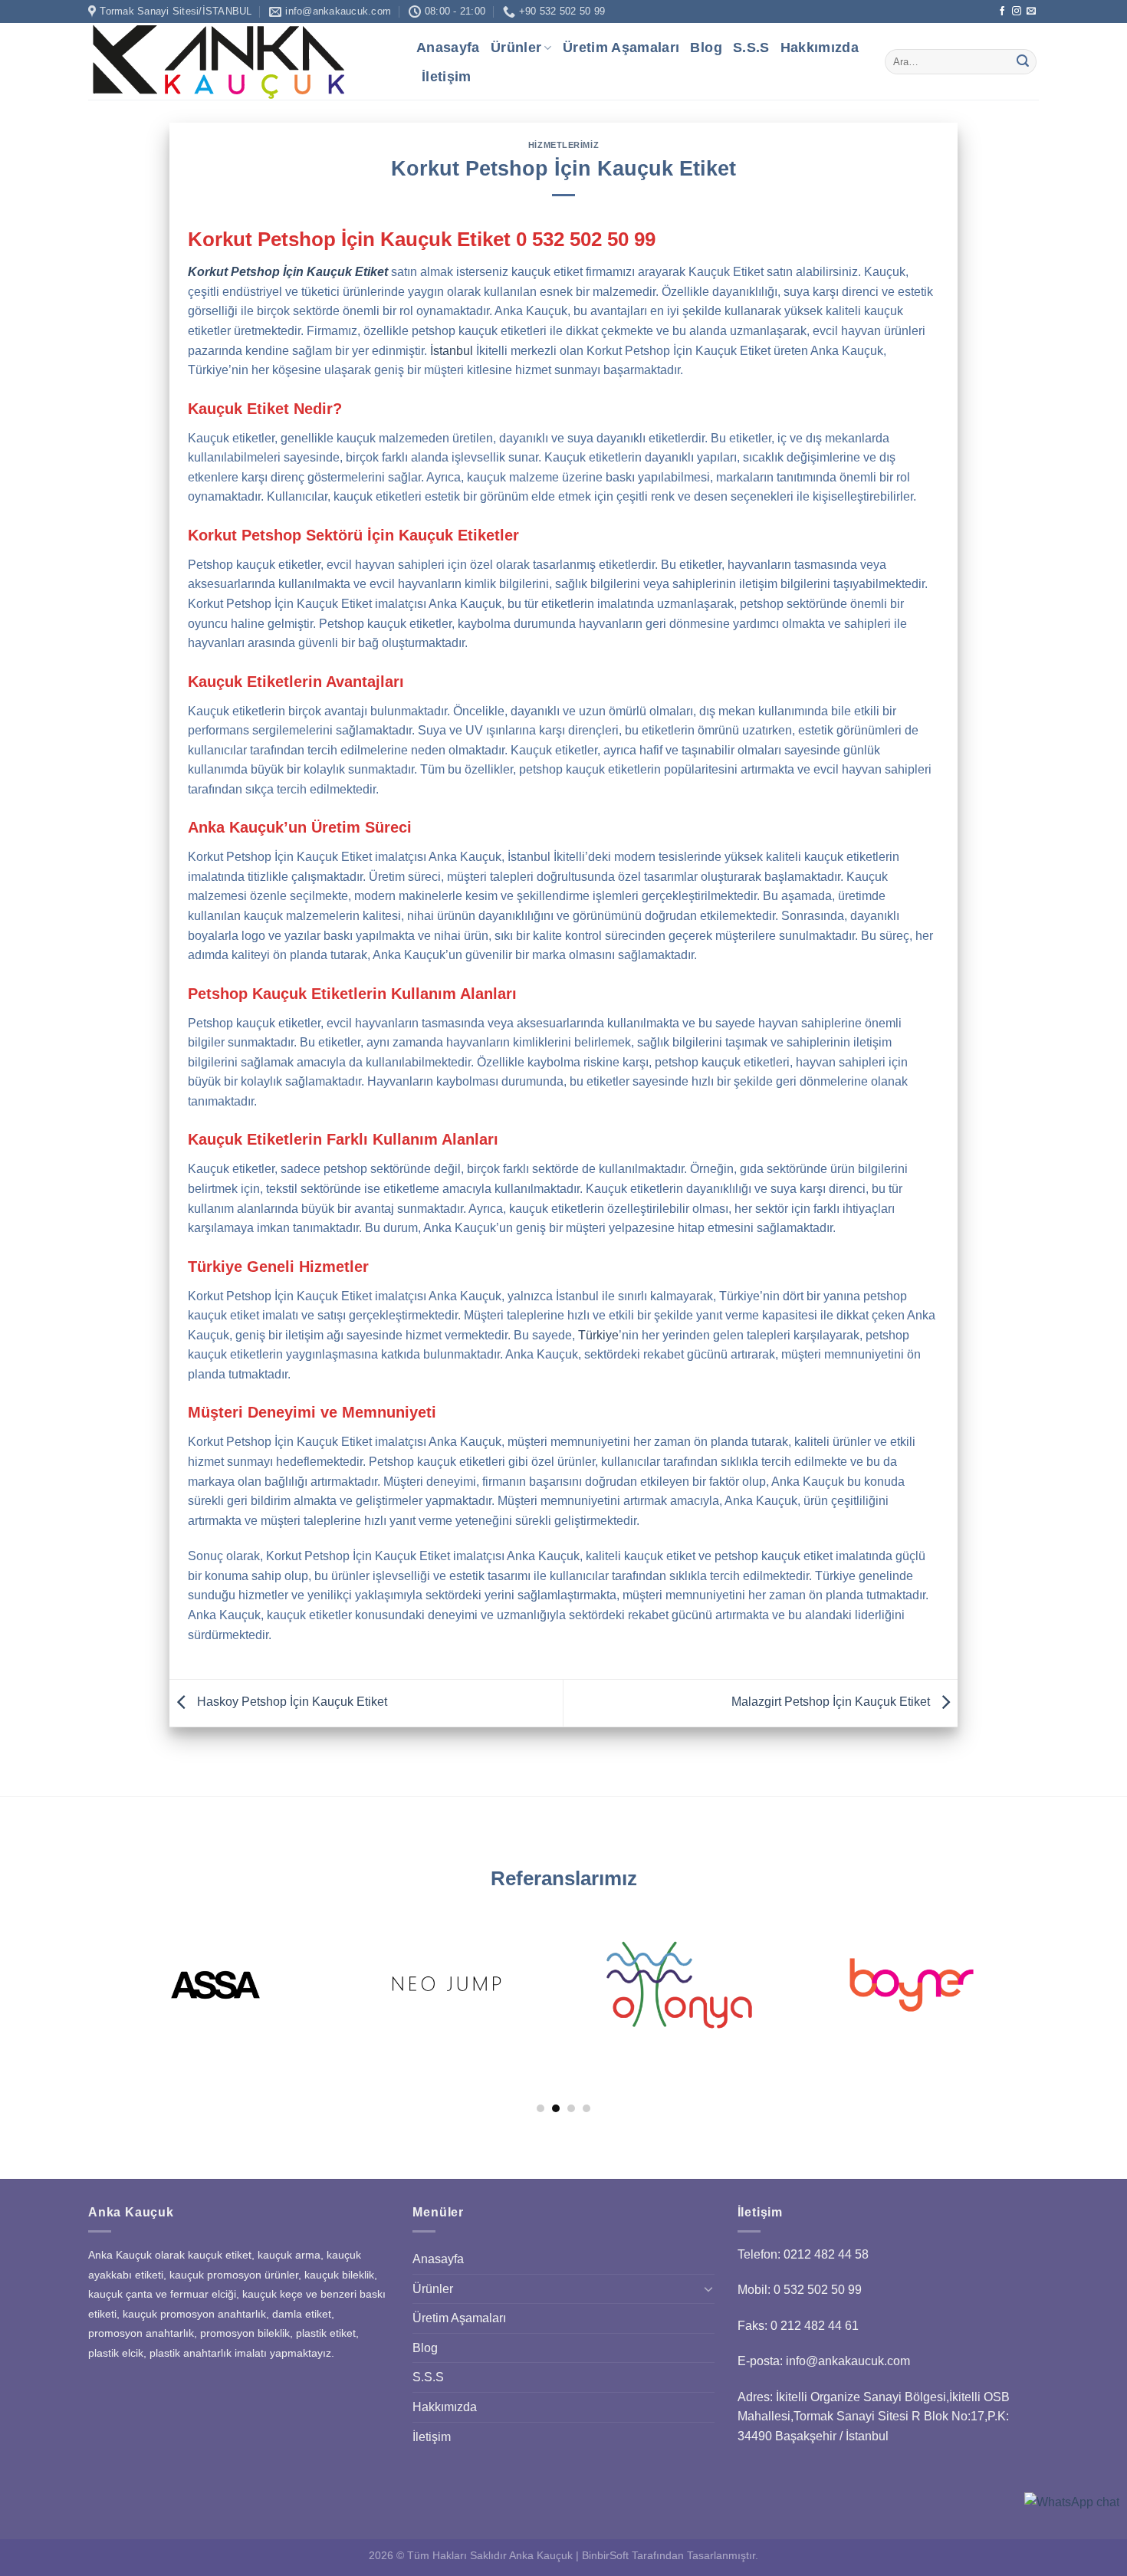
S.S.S (751, 48)
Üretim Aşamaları (621, 48)
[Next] (990, 1962)
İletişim (447, 77)
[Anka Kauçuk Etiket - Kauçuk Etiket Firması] (241, 61)
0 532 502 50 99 (586, 239)
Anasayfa (448, 48)
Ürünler (516, 48)
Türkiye (598, 1335)
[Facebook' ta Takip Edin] (1002, 11)
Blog (706, 48)
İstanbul (452, 351)
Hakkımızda (820, 48)
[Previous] (137, 1962)
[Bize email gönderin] (1031, 11)
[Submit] (1023, 62)
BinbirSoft (605, 2555)
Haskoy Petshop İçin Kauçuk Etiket (291, 1702)
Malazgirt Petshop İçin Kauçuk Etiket (832, 1702)
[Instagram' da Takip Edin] (1017, 11)
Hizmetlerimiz (563, 145)
